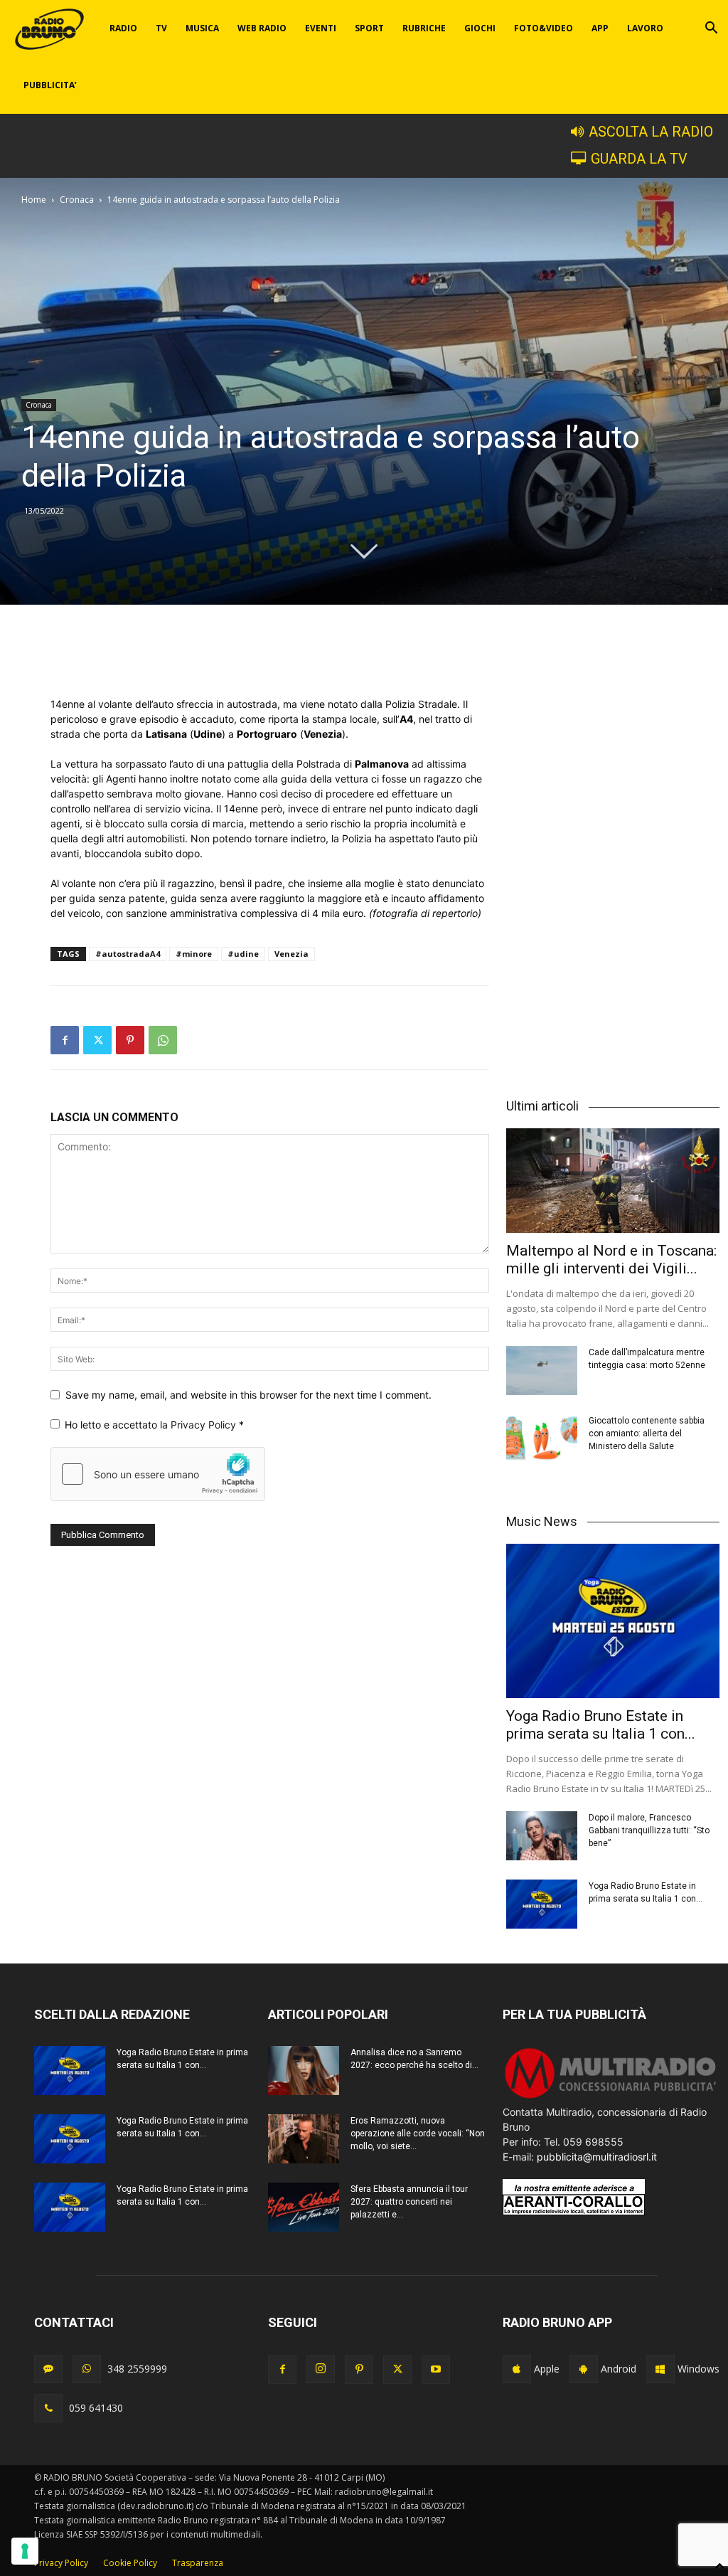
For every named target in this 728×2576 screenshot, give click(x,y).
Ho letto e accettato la (154, 1425)
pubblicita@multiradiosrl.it (597, 2157)
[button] (711, 30)
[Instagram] (321, 2369)
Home (34, 200)
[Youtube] (436, 2370)
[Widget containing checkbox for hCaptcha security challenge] (158, 1474)
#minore (194, 954)
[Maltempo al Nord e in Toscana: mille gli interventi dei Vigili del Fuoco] (613, 1181)
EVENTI (321, 28)
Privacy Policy (205, 1425)
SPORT (369, 28)
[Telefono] (48, 2408)
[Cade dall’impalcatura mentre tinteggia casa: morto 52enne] (542, 1371)
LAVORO (645, 28)
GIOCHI (480, 28)
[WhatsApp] (163, 1040)
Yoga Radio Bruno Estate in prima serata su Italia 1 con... (601, 1725)
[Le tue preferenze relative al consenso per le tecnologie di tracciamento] (25, 2551)
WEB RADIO (262, 28)
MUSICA (202, 28)
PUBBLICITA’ (50, 85)
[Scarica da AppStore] (517, 2369)
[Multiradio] (611, 2097)
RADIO (123, 28)
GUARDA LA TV (639, 159)
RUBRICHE (424, 28)
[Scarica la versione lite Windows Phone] (660, 2369)
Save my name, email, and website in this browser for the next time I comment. (248, 1395)
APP (600, 28)
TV (161, 28)
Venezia (291, 954)
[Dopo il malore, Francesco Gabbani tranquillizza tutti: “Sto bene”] (542, 1836)
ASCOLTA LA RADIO (651, 132)
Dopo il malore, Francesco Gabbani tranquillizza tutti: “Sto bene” (649, 1830)
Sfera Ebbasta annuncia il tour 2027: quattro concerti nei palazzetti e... (409, 2202)
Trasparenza (198, 2563)
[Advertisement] (270, 660)
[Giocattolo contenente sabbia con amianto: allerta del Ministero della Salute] (542, 1439)
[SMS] (48, 2369)
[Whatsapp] (87, 2369)
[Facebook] (65, 1040)
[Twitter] (97, 1040)
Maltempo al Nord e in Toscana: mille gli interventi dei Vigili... (611, 1260)
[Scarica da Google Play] (584, 2369)
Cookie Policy (130, 2563)
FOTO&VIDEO (544, 28)
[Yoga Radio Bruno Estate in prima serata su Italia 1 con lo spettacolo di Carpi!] (613, 1621)
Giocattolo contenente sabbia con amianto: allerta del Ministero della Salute (647, 1433)
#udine (243, 954)
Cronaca (77, 200)
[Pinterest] (130, 1040)
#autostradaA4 (128, 954)
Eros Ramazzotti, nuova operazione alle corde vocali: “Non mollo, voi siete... (418, 2134)
